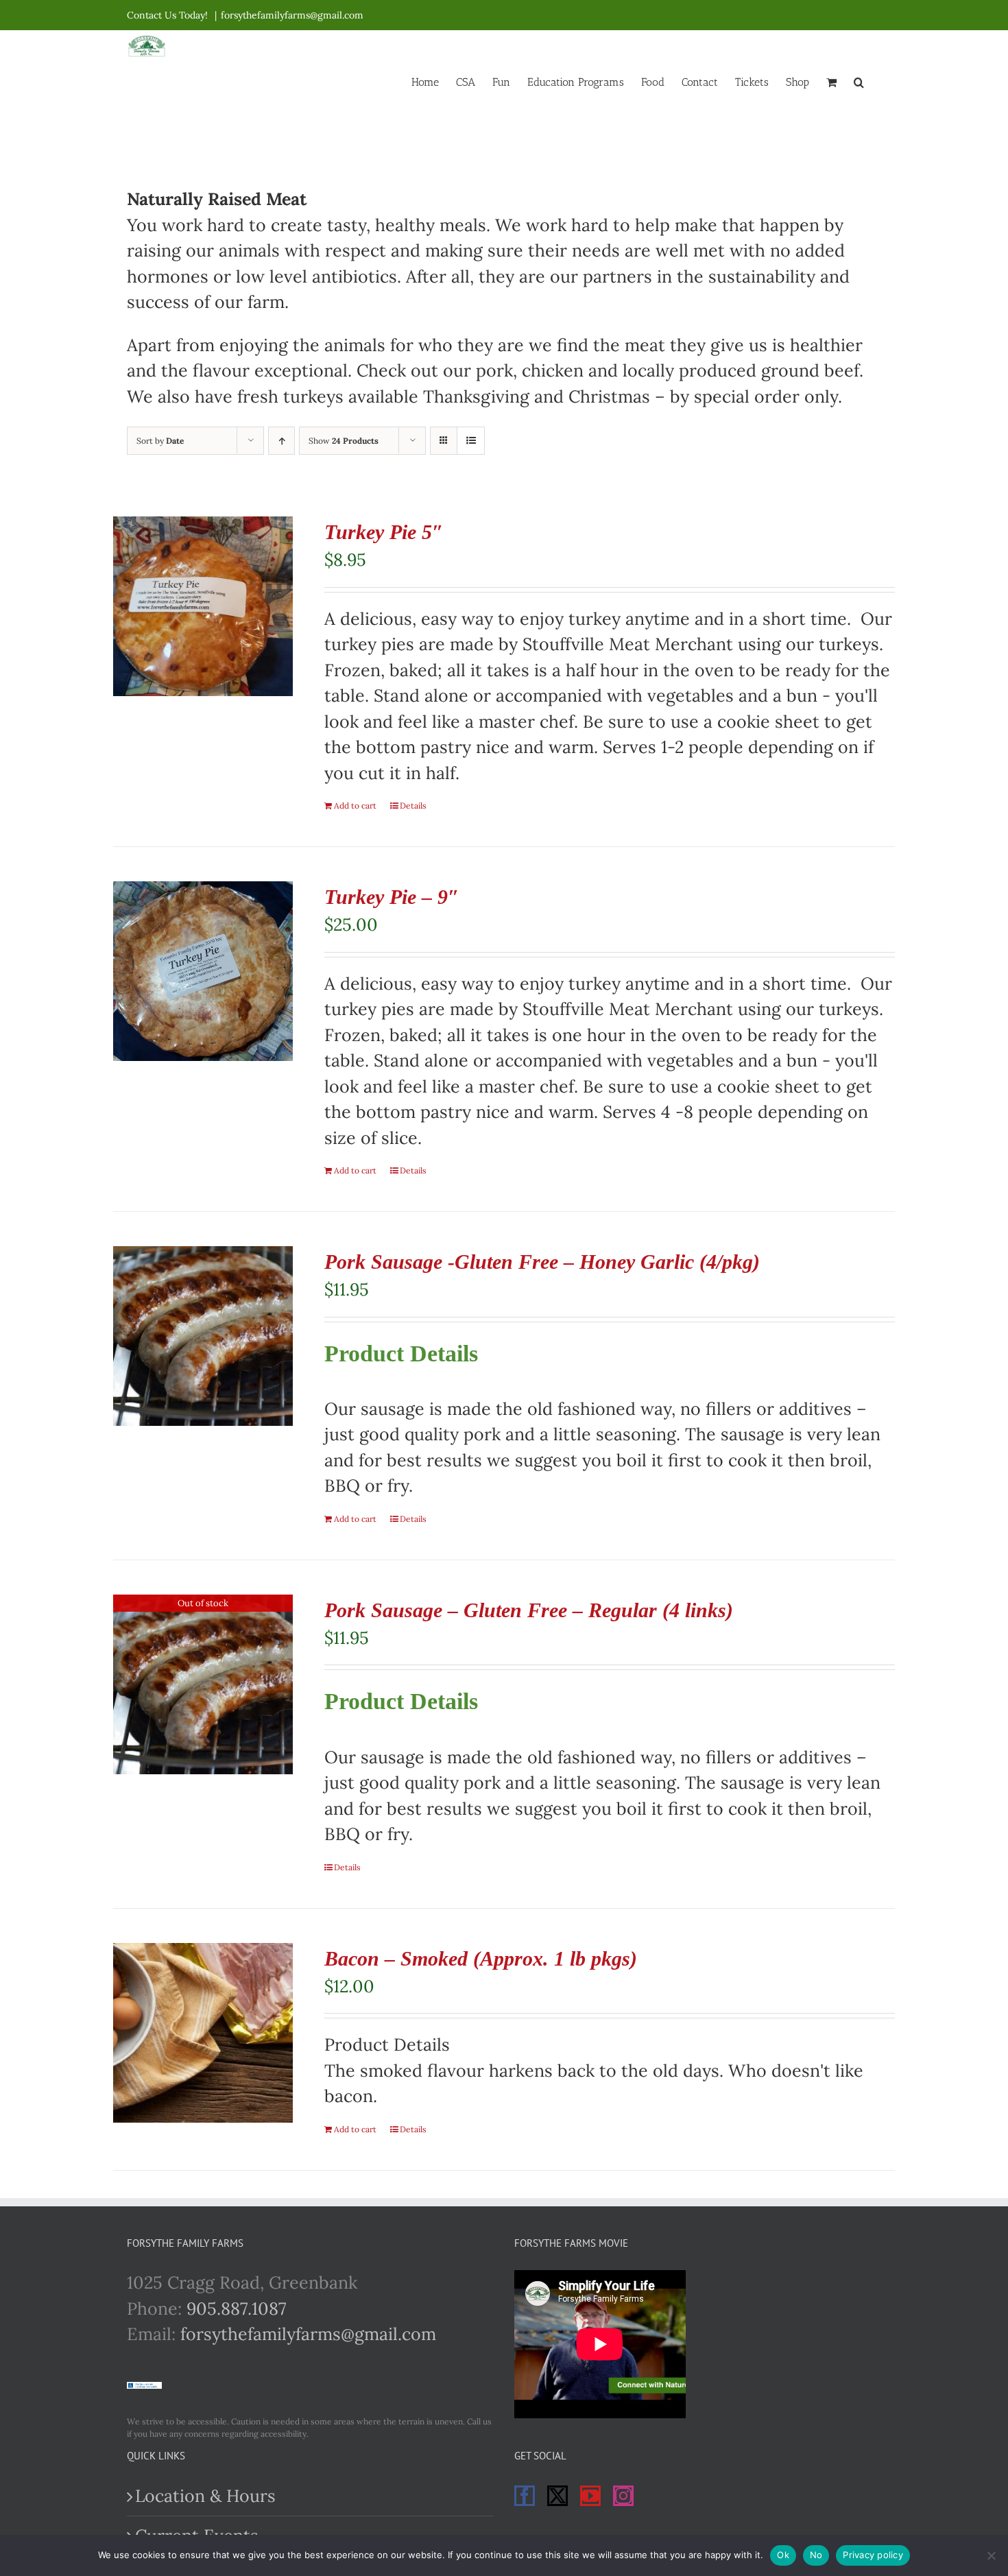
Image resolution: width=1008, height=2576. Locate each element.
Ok (783, 2555)
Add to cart (355, 806)
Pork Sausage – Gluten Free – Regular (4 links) (529, 1610)
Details (413, 806)
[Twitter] (557, 2496)
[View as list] (471, 441)
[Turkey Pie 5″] (203, 606)
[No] (991, 2555)
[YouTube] (590, 2496)
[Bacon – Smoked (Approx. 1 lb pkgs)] (203, 2033)
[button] (859, 81)
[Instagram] (623, 2496)
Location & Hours (205, 2496)
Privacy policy (873, 2555)
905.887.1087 (237, 2309)
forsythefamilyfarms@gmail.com (292, 15)
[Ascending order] (281, 441)
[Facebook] (525, 2496)
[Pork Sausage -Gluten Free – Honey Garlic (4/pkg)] (203, 1336)
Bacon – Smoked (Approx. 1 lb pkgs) (481, 1958)
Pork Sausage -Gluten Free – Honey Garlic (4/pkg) (542, 1262)
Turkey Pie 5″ (384, 532)
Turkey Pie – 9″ (392, 897)
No (816, 2555)
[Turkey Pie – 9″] (203, 971)
